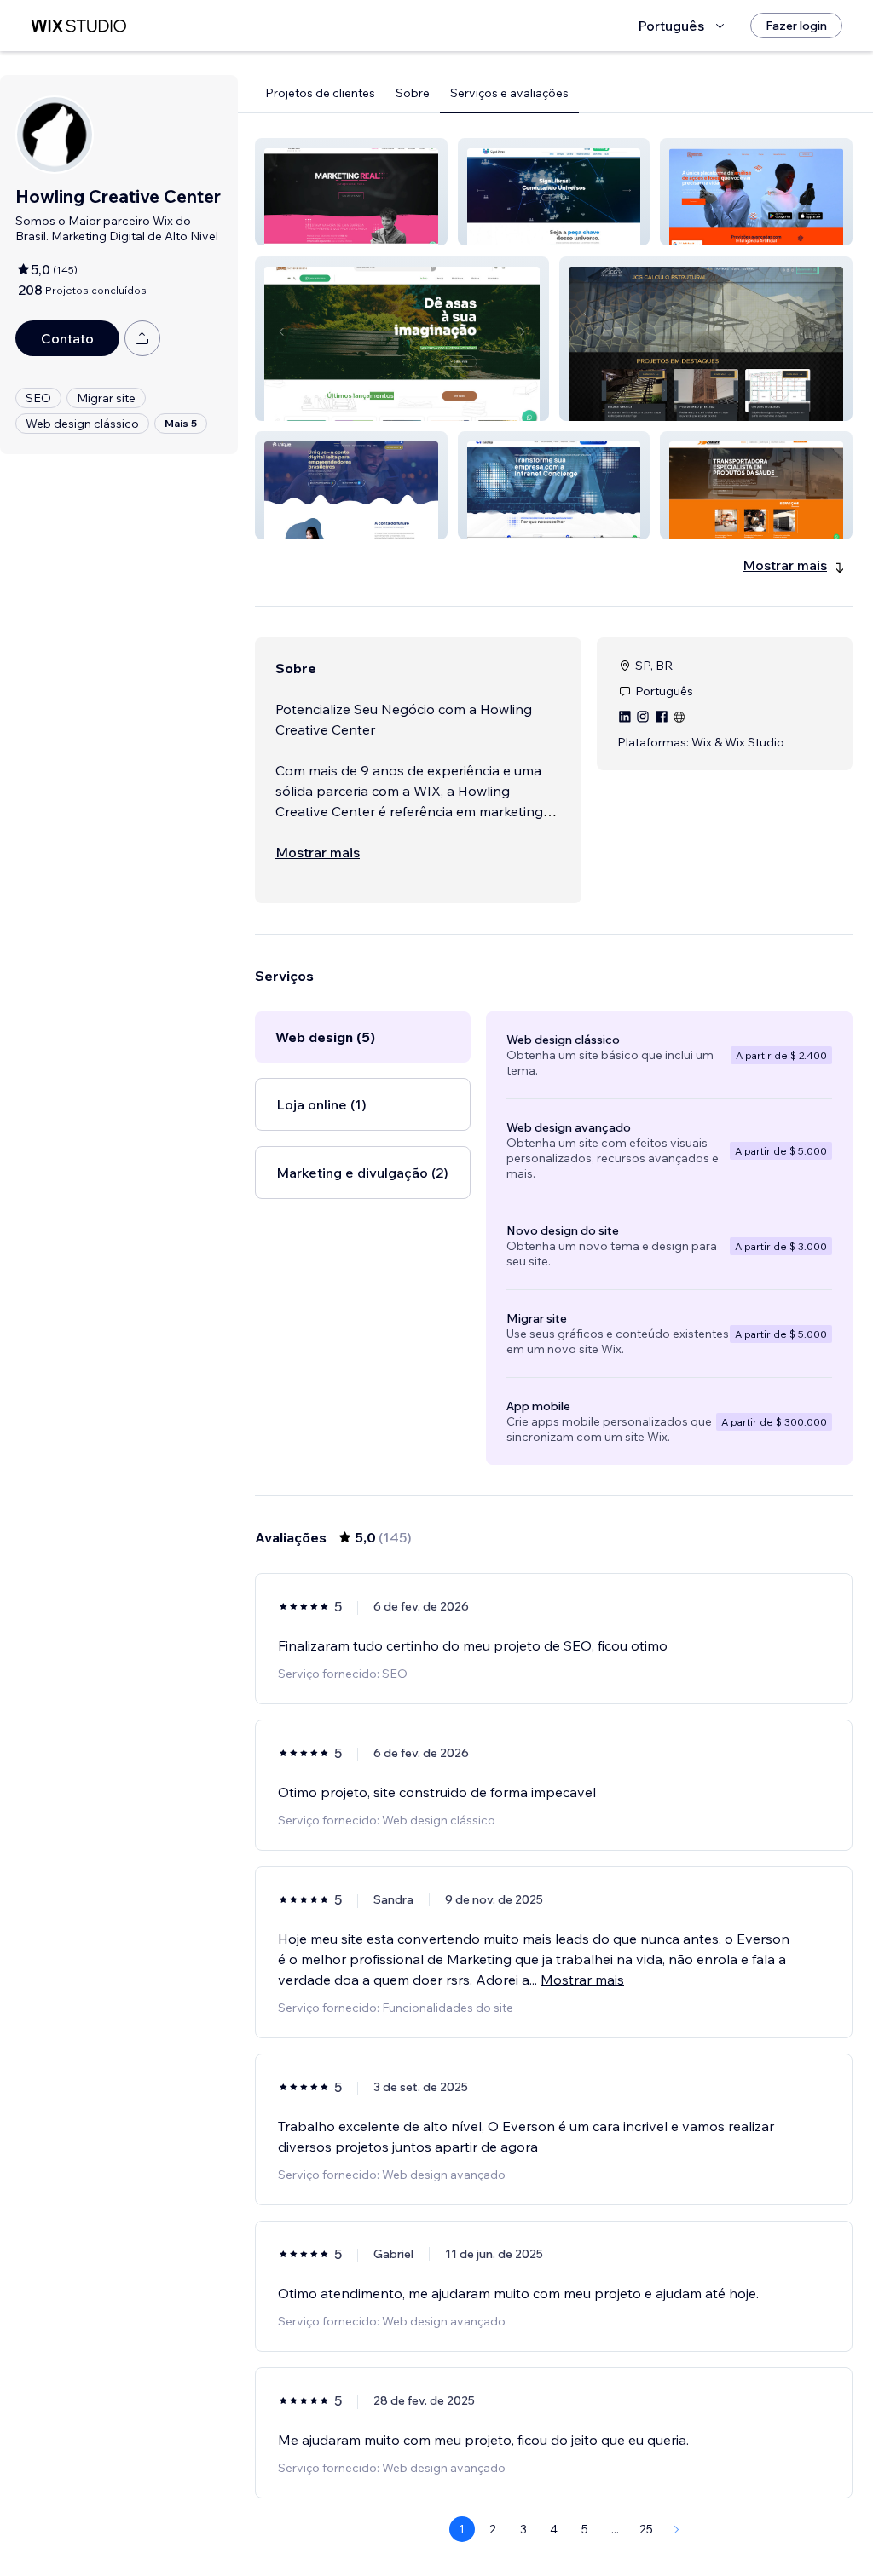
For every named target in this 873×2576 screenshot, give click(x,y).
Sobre (413, 93)
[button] (351, 192)
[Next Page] (677, 2529)
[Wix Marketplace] (78, 26)
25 (646, 2529)
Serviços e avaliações (509, 93)
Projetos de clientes (320, 93)
